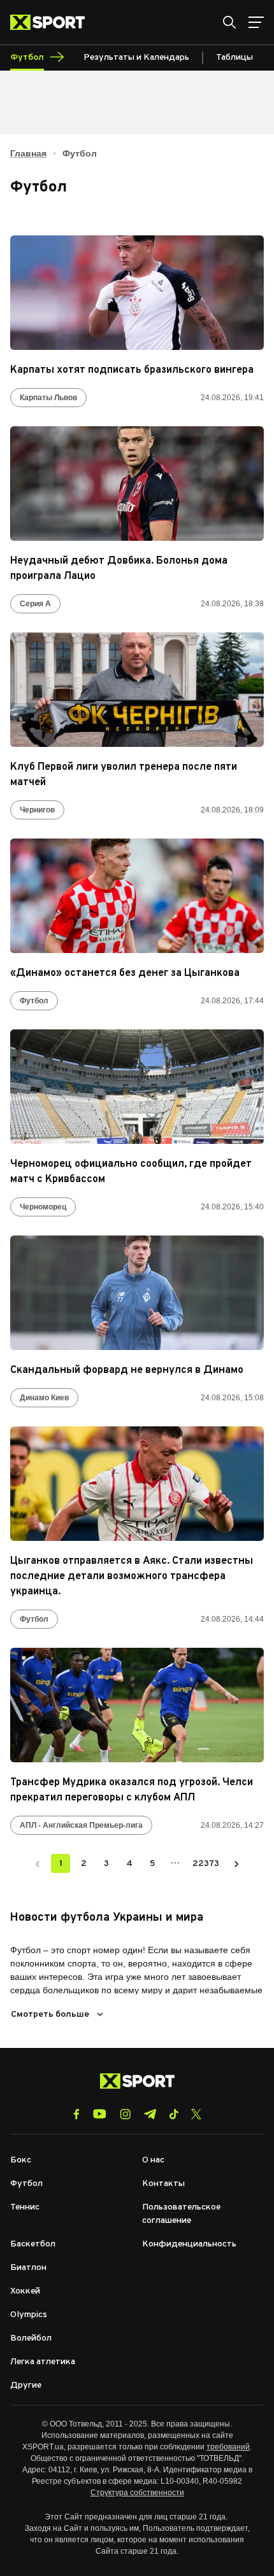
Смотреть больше (50, 2015)
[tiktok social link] (174, 2114)
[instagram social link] (125, 2114)
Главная (28, 153)
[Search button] (229, 22)
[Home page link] (53, 22)
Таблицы (234, 58)
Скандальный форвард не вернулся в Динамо (127, 1370)
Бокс (21, 2160)
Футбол (34, 1001)
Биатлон (28, 2268)
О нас (153, 2160)
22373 (206, 1864)
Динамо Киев (44, 1398)
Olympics (29, 2315)
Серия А (35, 604)
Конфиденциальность (189, 2244)
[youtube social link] (100, 2114)
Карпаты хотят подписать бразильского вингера (132, 370)
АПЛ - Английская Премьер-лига (81, 1825)
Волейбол (31, 2338)
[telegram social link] (150, 2114)
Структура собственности (137, 2493)
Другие (26, 2385)
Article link (137, 293)
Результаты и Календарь (136, 58)
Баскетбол (33, 2244)
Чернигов (37, 810)
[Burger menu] (256, 22)
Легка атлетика (43, 2362)
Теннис (25, 2207)
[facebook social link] (76, 2114)
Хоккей (25, 2291)
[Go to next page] (236, 1863)
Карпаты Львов (48, 398)
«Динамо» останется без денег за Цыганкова (125, 973)
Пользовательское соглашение (181, 2214)
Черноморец (43, 1207)
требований (228, 2447)
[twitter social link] (196, 2114)
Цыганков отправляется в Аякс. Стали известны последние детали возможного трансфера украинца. (132, 1577)
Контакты (163, 2184)
